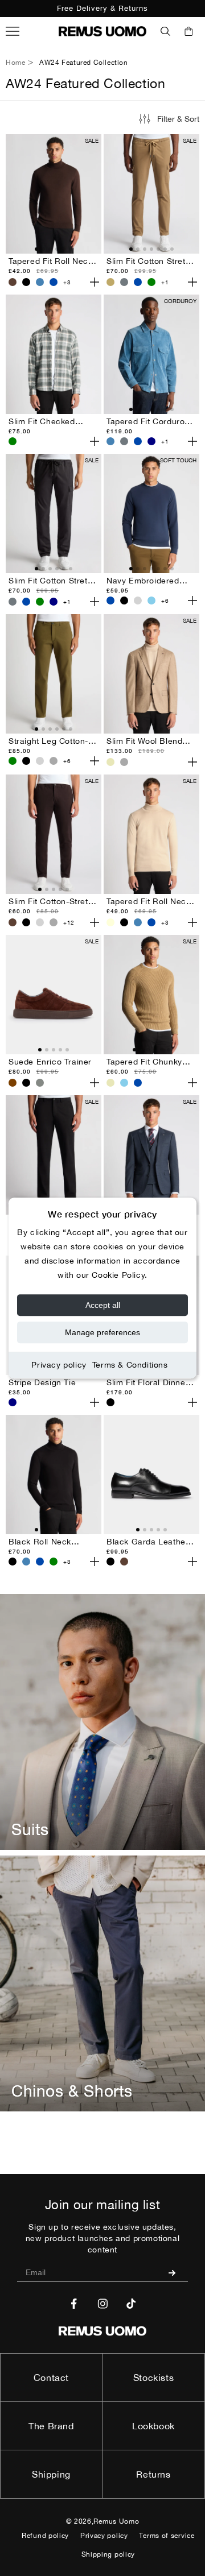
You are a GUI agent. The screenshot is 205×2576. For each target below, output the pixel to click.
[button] (165, 31)
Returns (153, 2474)
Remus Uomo (116, 2521)
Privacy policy (59, 1365)
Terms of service (167, 2536)
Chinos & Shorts (72, 2091)
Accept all (103, 1305)
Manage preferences (102, 1332)
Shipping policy (108, 2554)
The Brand (51, 2426)
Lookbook (153, 2426)
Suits (30, 1829)
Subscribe (176, 2272)
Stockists (153, 2378)
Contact (51, 2378)
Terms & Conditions (130, 1365)
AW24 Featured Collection (83, 63)
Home (15, 63)
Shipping (51, 2474)
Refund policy (45, 2536)
